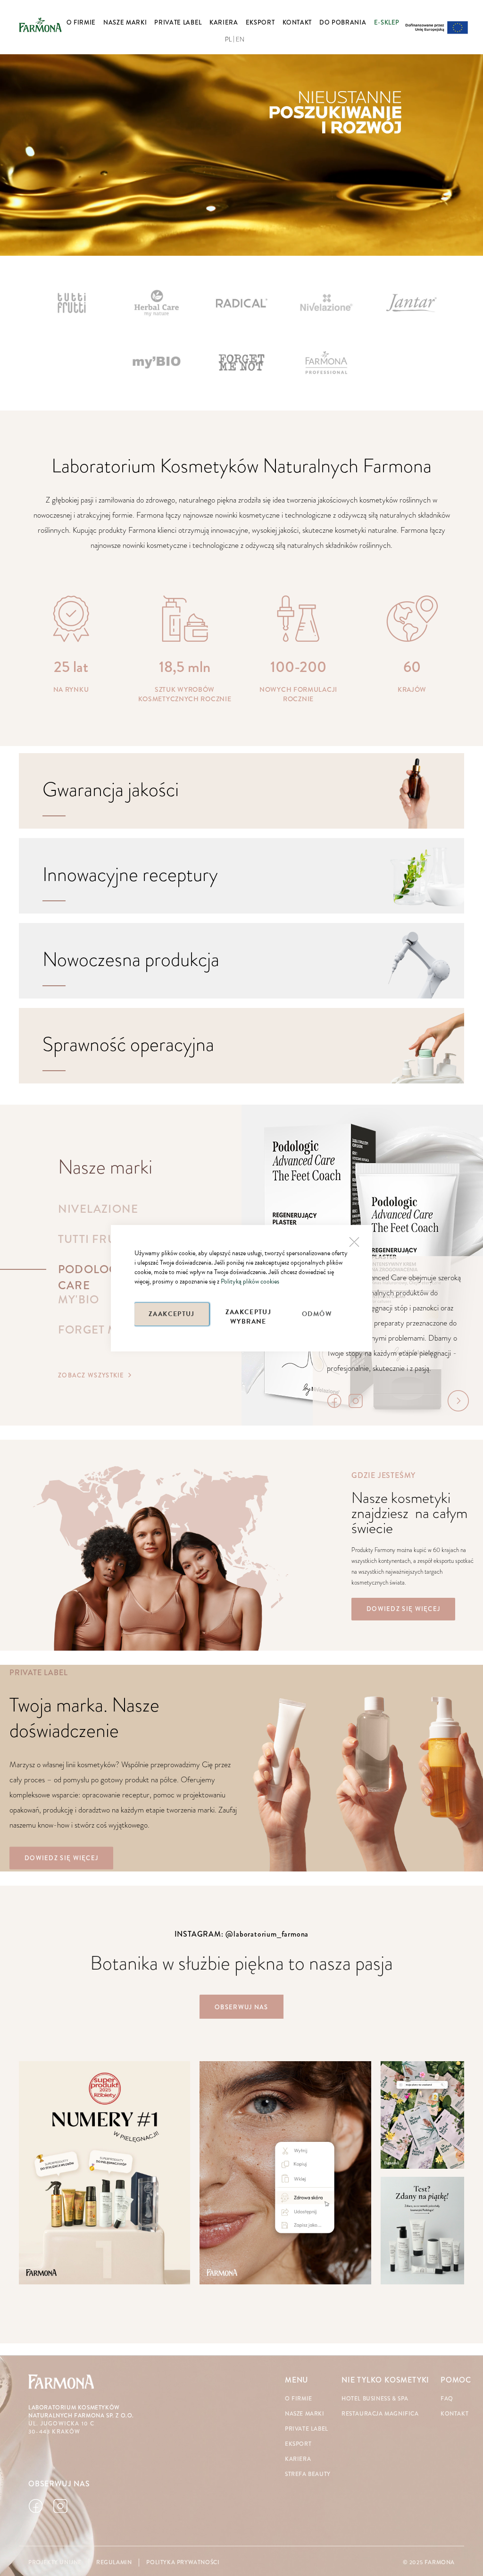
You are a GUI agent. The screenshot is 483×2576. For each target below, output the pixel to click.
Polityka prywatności (183, 2563)
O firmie (299, 2399)
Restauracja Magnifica (380, 2414)
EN (240, 40)
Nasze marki (305, 2414)
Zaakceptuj (172, 1314)
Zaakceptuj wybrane (249, 1316)
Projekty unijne (55, 2563)
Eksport (298, 2444)
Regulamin (114, 2563)
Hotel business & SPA (375, 2399)
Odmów (317, 1314)
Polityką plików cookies (250, 1281)
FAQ (447, 2399)
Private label (307, 2429)
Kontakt (454, 2414)
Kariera (298, 2459)
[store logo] (40, 25)
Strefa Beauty (308, 2474)
